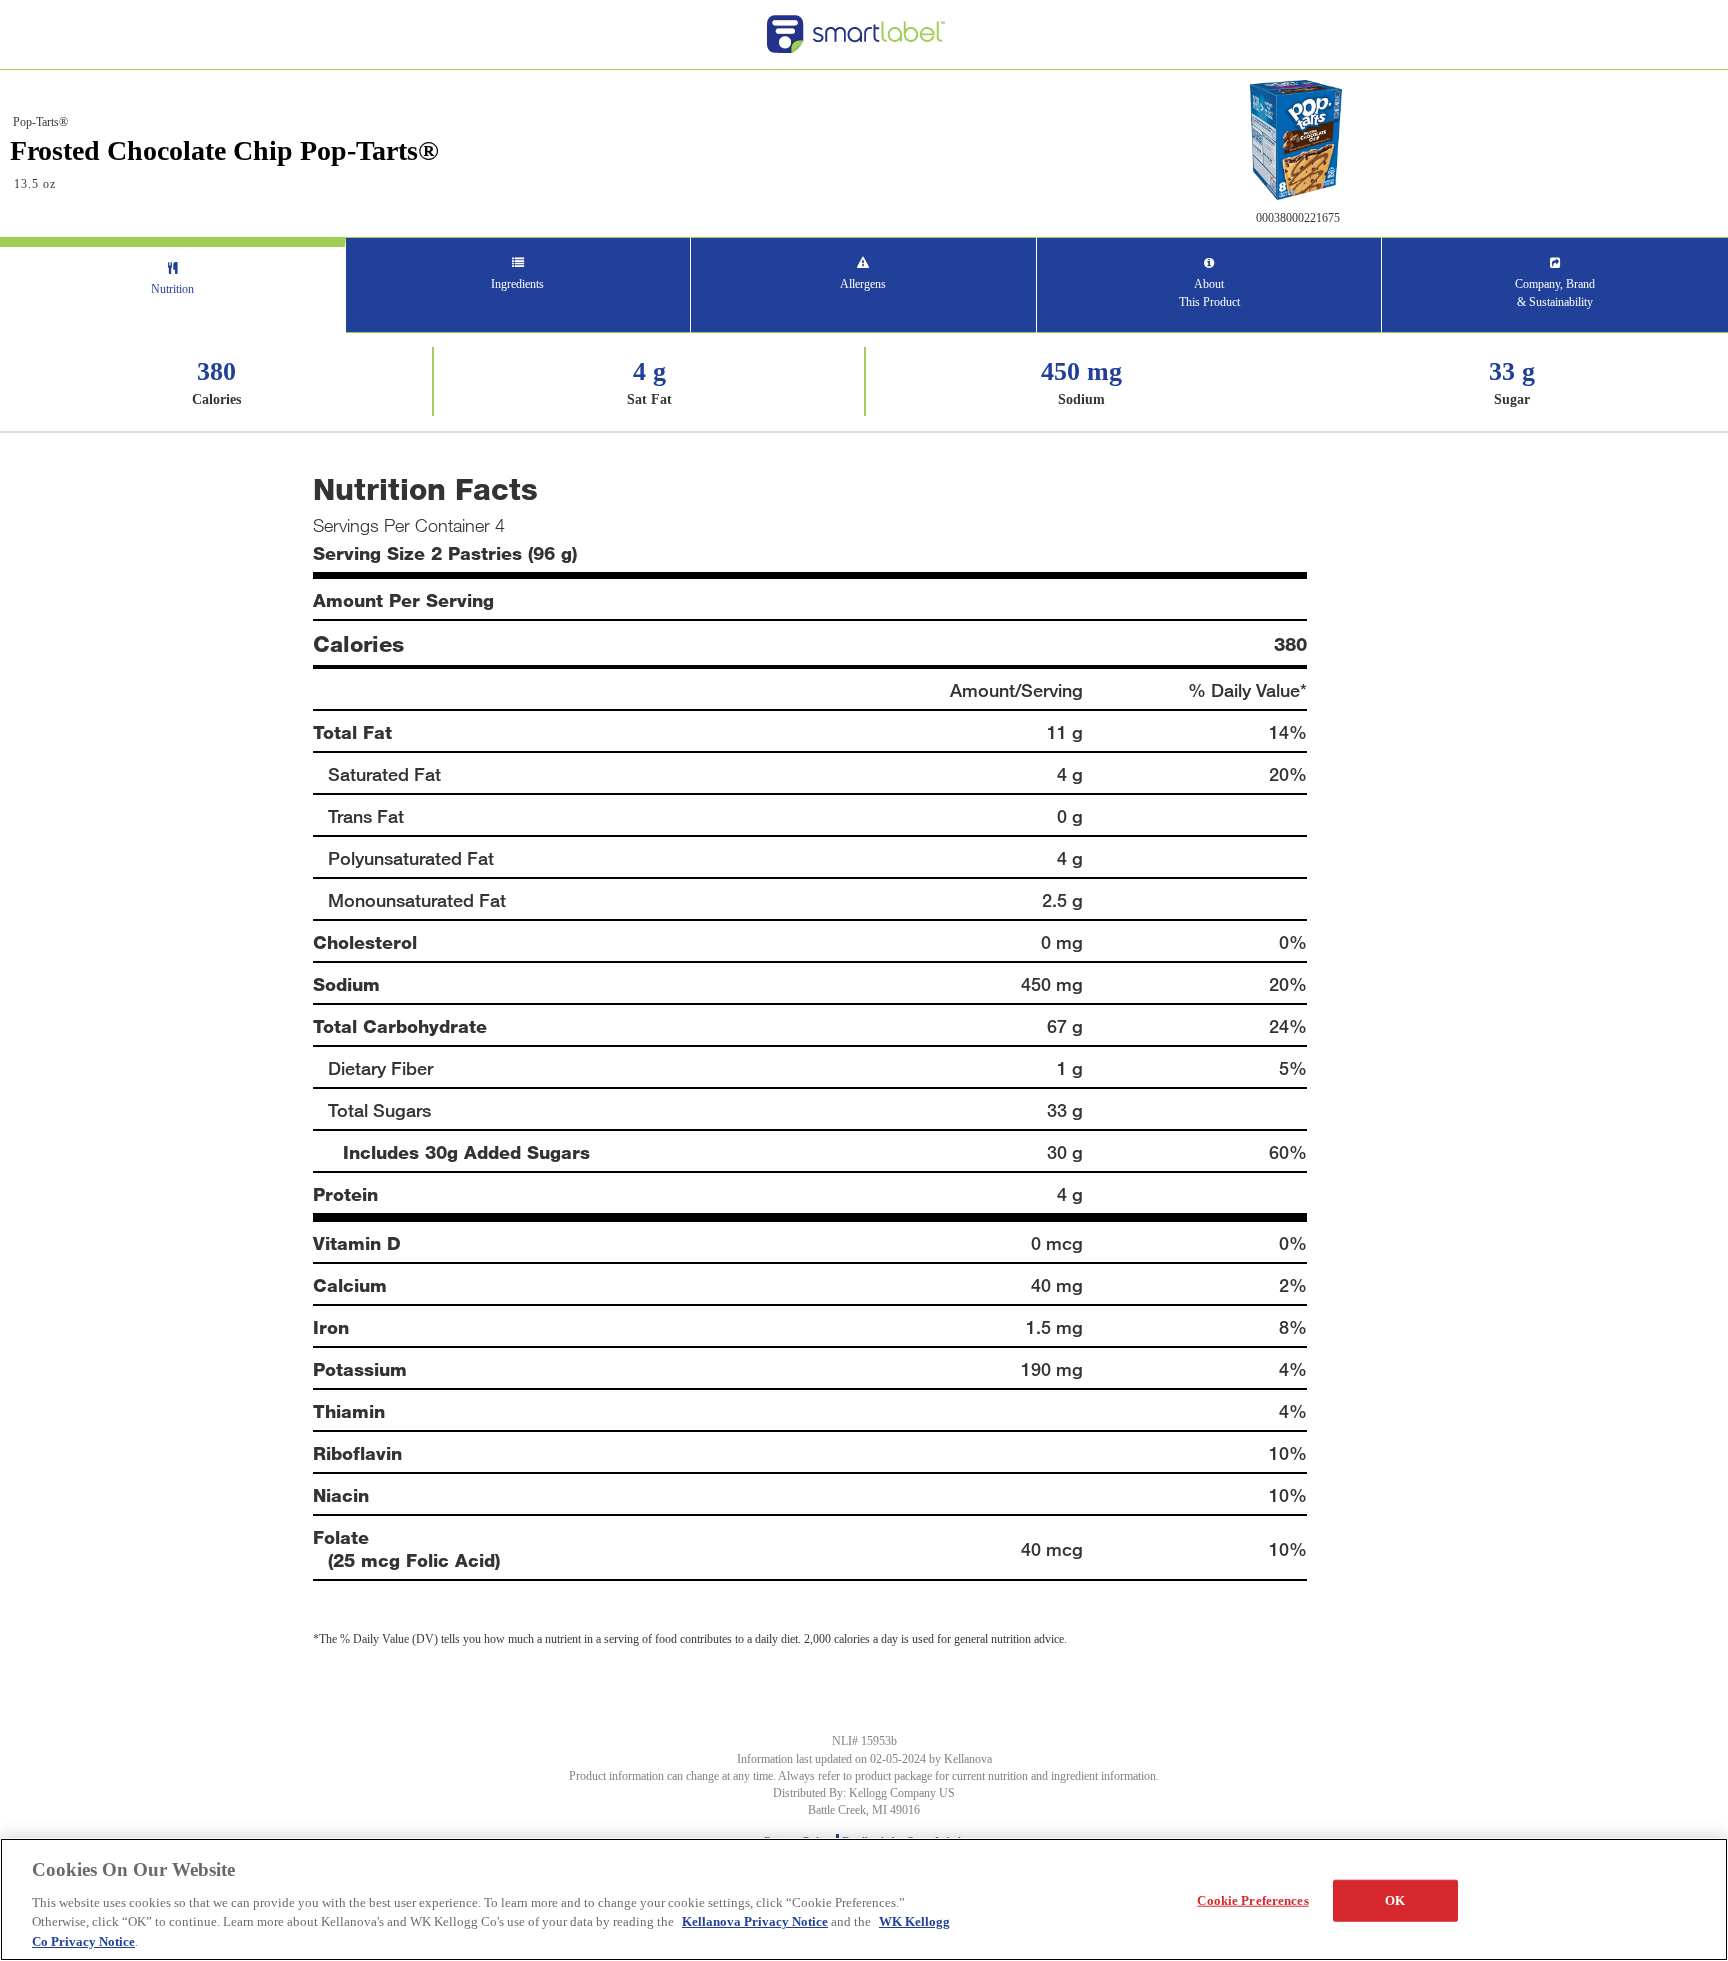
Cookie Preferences (1252, 1900)
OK (1395, 1900)
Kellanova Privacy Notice (755, 1921)
